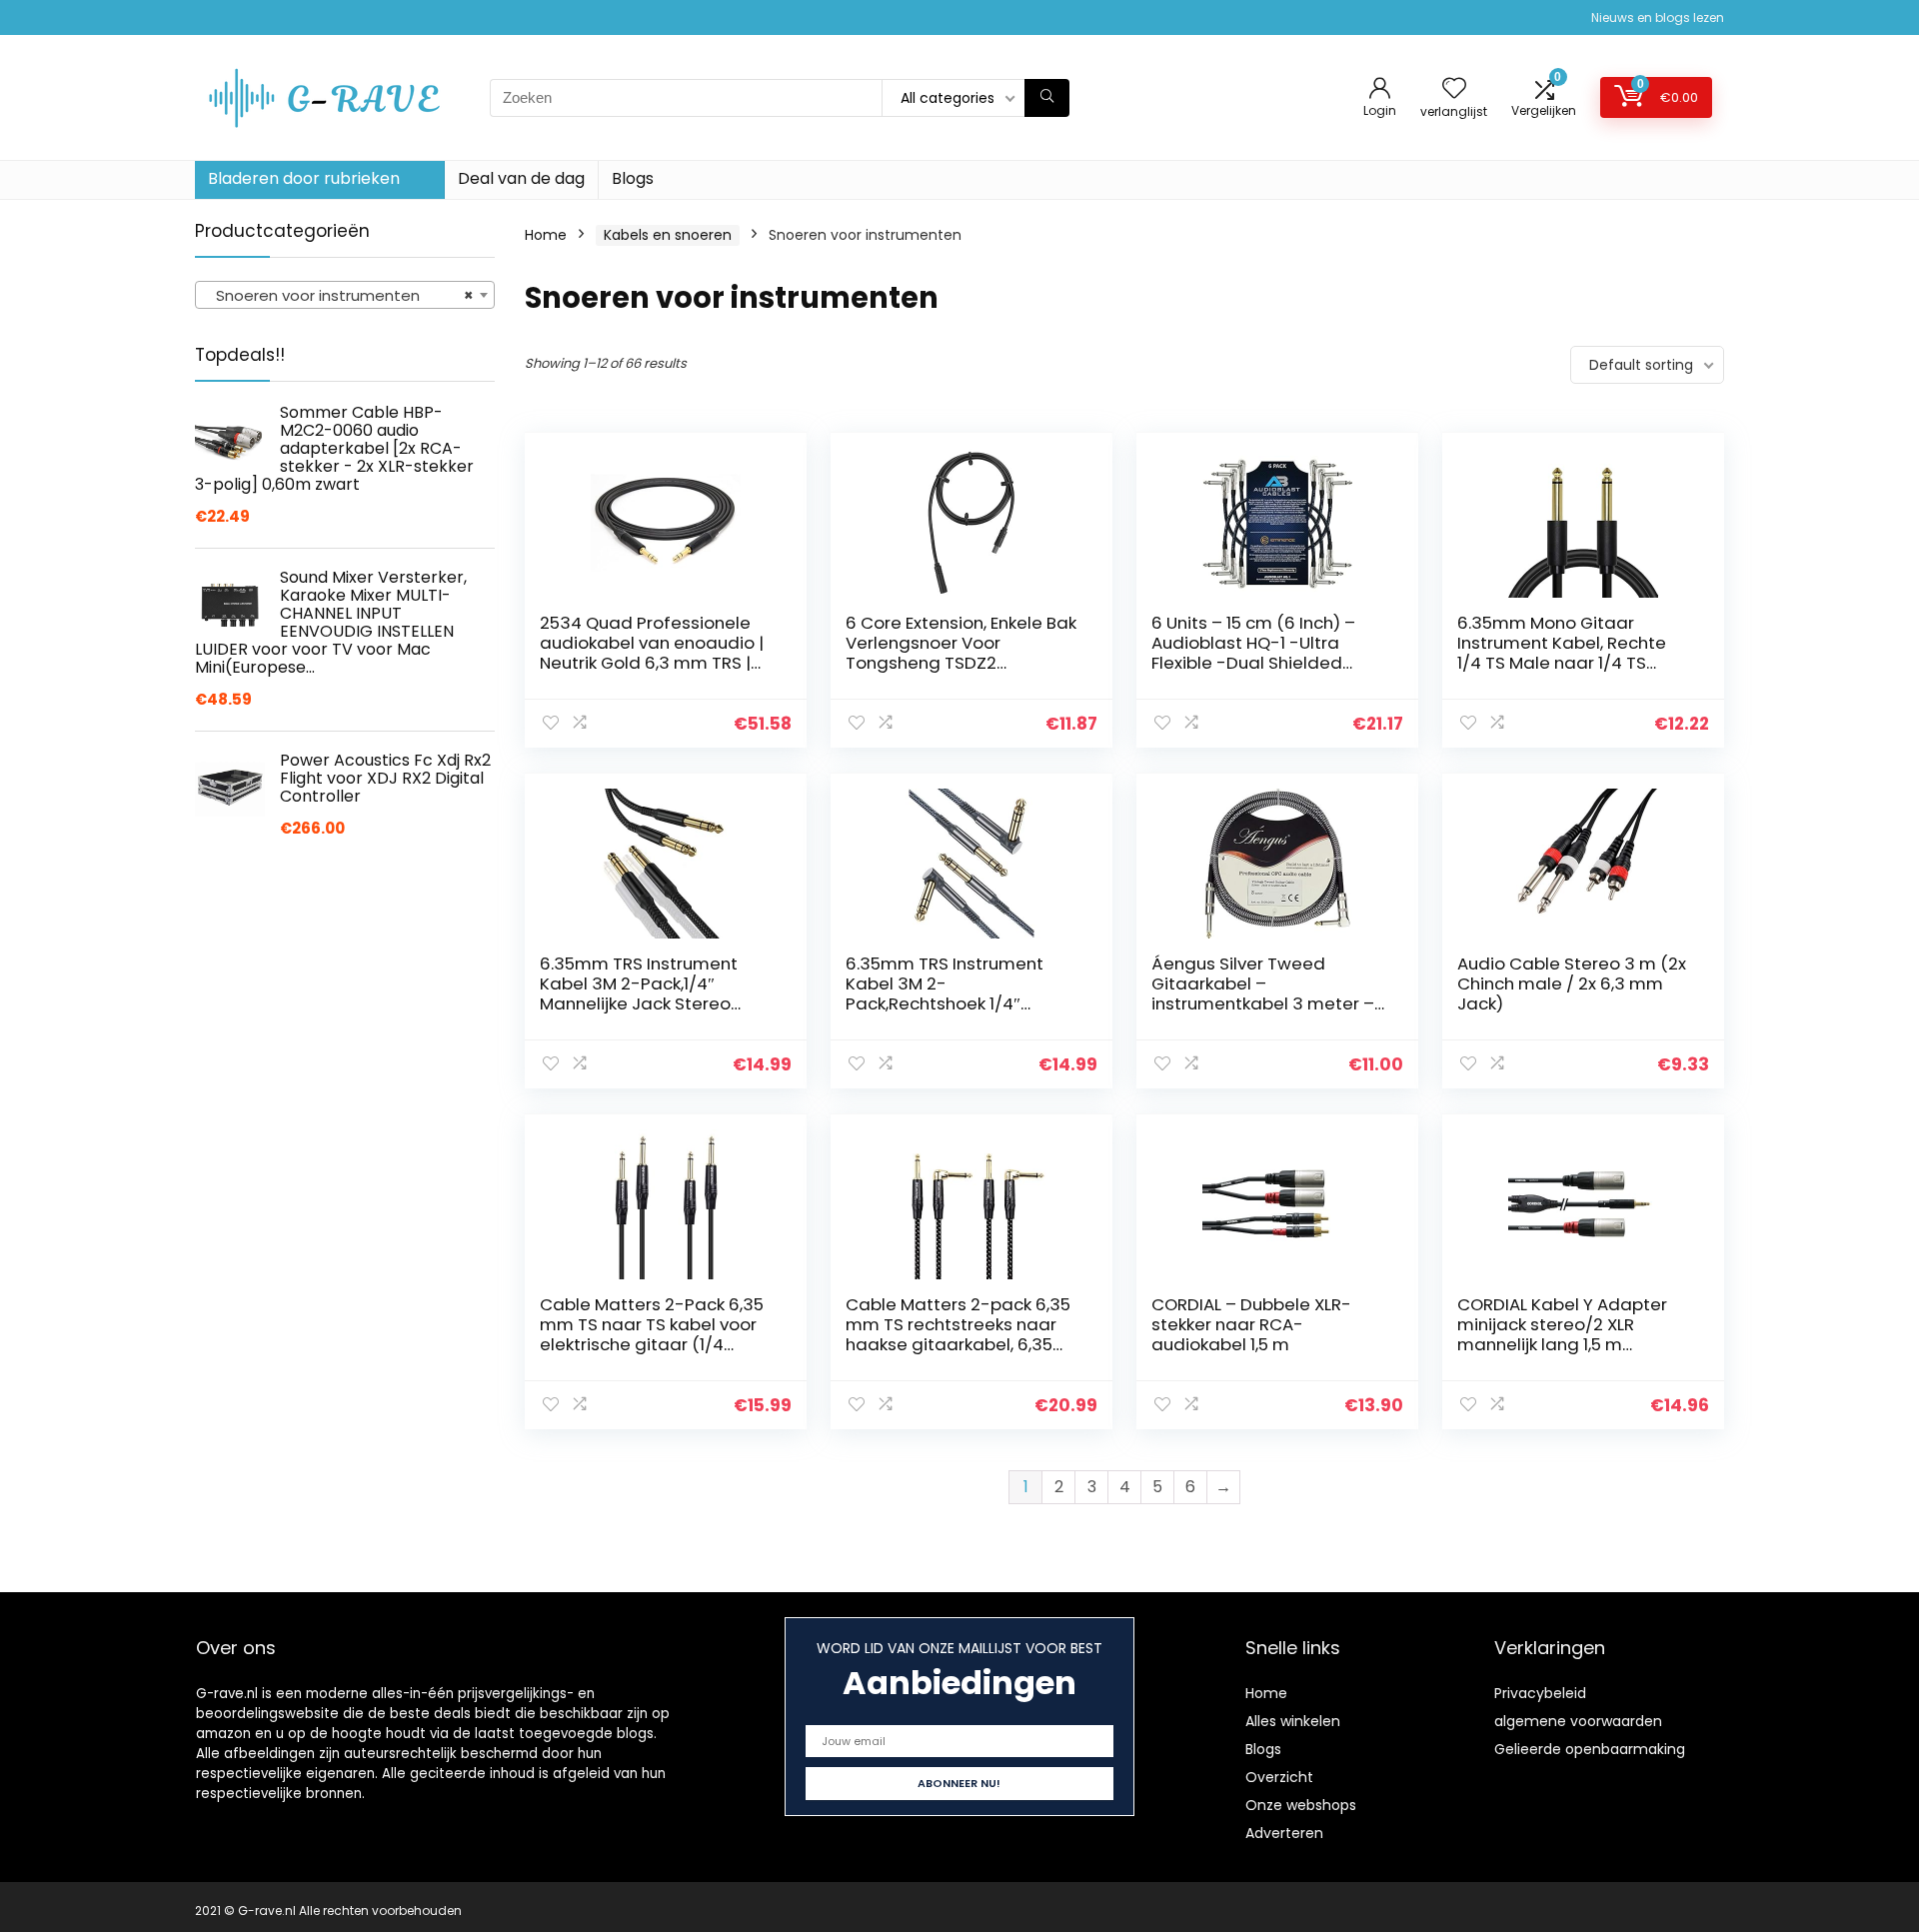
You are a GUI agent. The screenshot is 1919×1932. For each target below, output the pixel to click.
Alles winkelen (1293, 1721)
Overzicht (1279, 1777)
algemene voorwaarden (1578, 1721)
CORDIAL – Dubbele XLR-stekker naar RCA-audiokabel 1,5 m (1251, 1324)
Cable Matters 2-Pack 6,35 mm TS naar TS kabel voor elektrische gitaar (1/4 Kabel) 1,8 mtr (652, 1334)
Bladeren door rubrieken (304, 178)
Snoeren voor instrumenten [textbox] (339, 295)
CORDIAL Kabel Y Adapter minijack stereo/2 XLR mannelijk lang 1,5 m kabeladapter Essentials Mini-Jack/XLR (1562, 1344)
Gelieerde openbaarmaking (1590, 1749)
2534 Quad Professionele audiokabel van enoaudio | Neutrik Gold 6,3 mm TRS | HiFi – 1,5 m (652, 653)
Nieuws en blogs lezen (1658, 17)
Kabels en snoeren (668, 235)
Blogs (633, 178)
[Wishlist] (1454, 89)
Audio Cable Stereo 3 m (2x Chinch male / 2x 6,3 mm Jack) (1572, 983)
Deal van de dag (521, 178)
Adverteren (1284, 1833)
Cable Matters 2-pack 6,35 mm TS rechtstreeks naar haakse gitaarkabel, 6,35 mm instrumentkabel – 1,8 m (962, 1334)
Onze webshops (1301, 1805)
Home (546, 235)
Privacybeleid (1540, 1693)
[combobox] (345, 295)
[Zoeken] (1047, 98)
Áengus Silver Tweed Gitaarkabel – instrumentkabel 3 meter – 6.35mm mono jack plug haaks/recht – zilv (1263, 1003)
